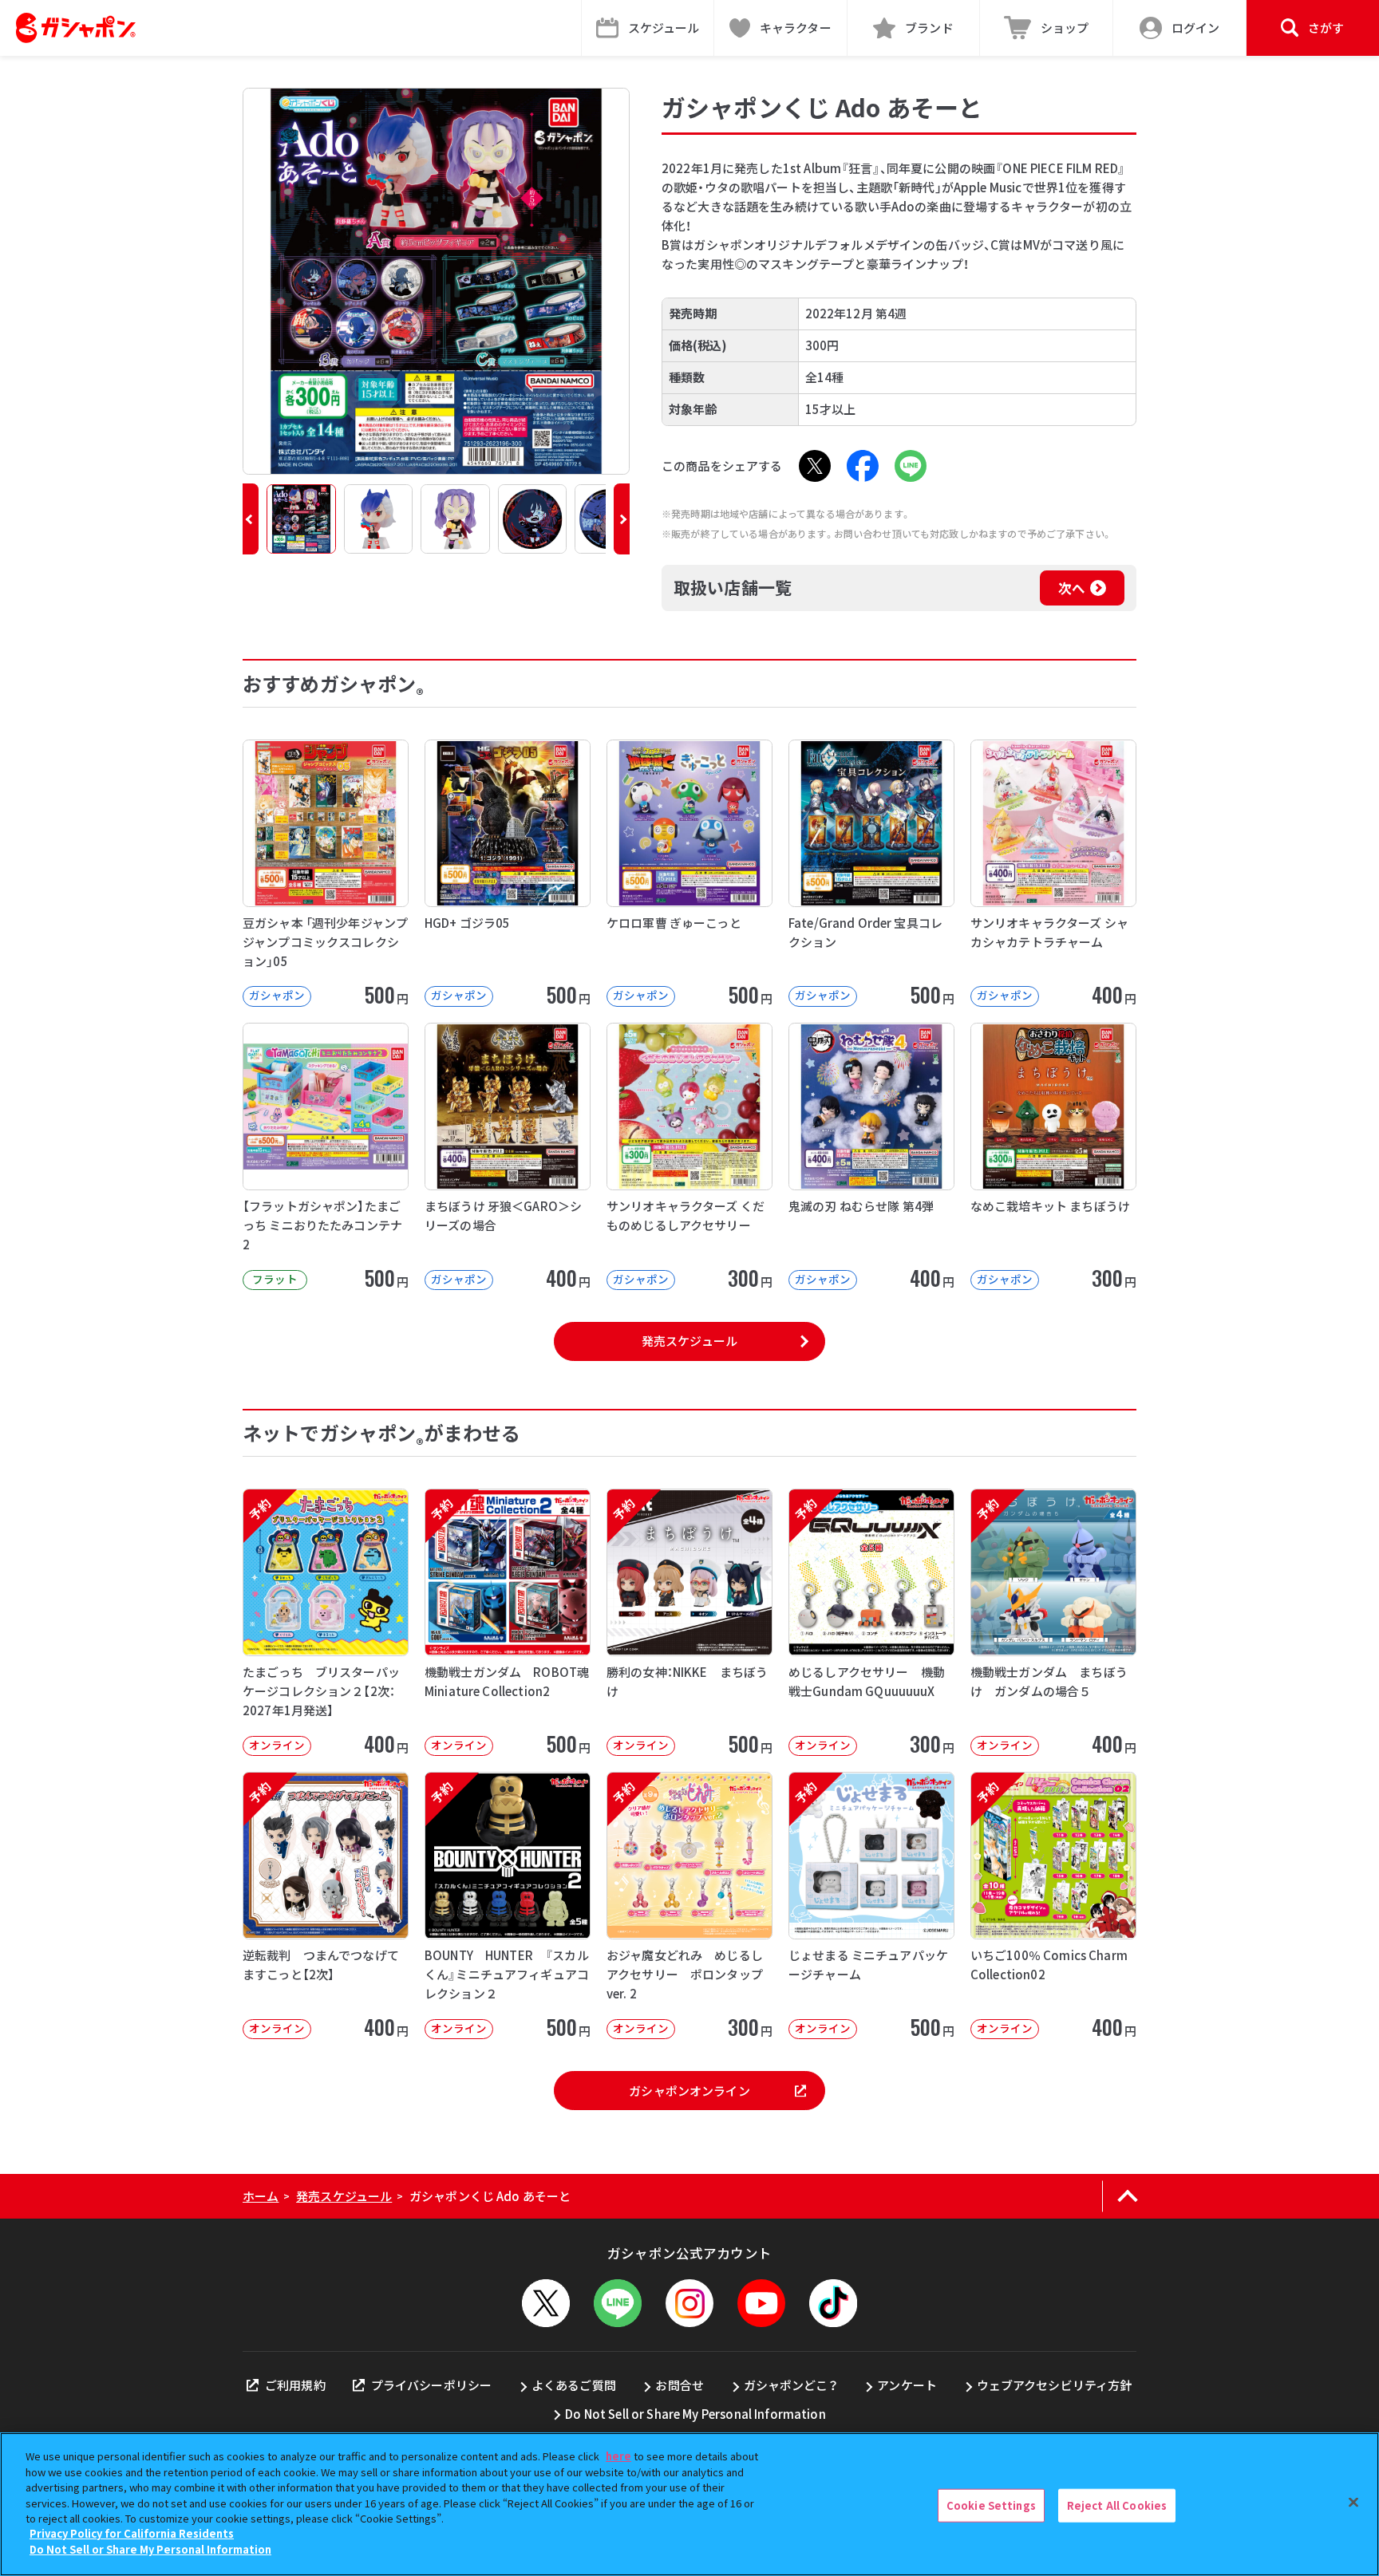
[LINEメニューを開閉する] (618, 2303)
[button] (251, 519)
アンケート (907, 2385)
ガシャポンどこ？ (791, 2385)
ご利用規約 (295, 2385)
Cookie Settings (991, 2505)
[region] (689, 2504)
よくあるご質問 (574, 2385)
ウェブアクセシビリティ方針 (1055, 2385)
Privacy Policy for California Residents (132, 2534)
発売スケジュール (689, 1341)
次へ (1072, 588)
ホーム (261, 2196)
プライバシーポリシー (431, 2385)
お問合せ (680, 2385)
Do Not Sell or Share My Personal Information (695, 2414)
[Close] (1353, 2503)
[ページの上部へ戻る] (1127, 2196)
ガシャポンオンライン (689, 2091)
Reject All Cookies (1117, 2505)
